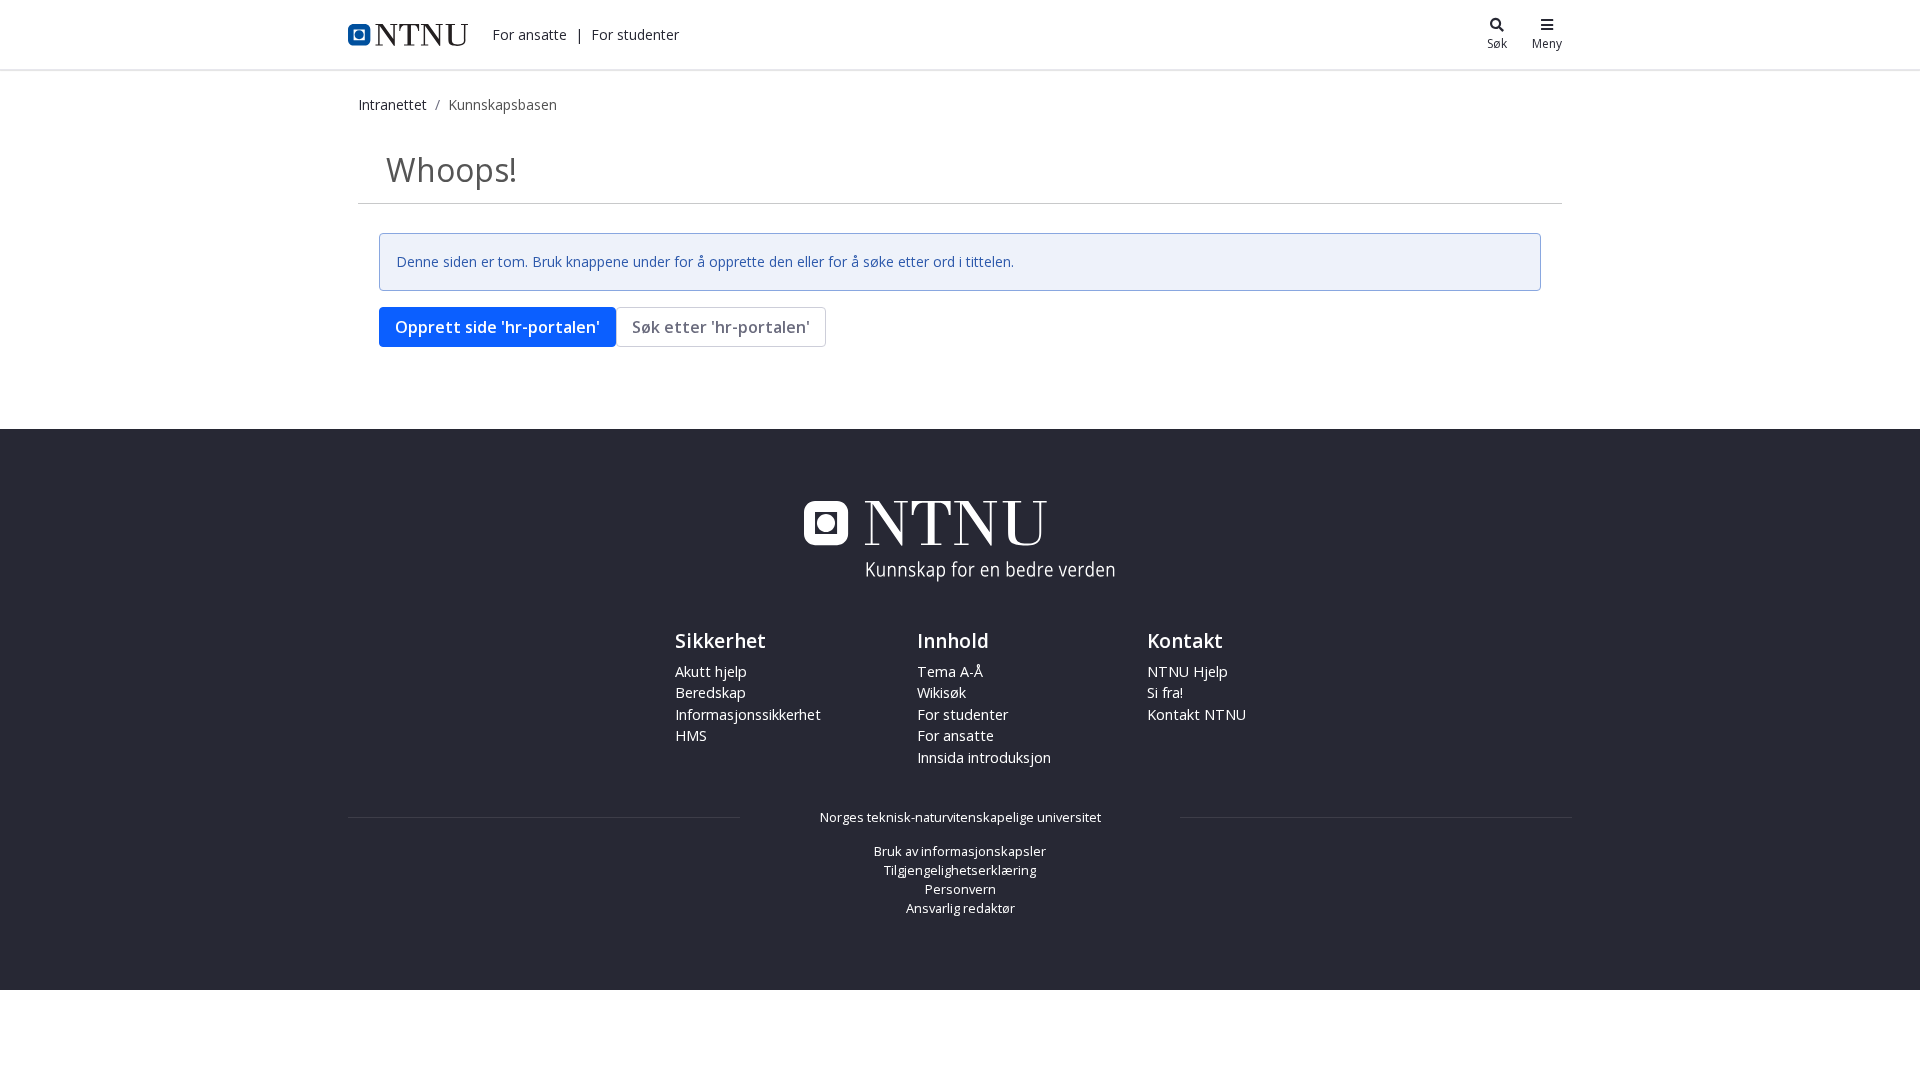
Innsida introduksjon (984, 757)
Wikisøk (941, 692)
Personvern (960, 889)
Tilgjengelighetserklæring (960, 870)
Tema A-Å (950, 671)
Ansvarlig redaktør (960, 908)
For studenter (962, 714)
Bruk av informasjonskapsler (960, 851)
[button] (529, 34)
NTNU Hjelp (1187, 671)
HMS (691, 735)
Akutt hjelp (711, 671)
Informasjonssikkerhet (748, 714)
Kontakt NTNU (1196, 714)
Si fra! (1165, 692)
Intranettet (392, 104)
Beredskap (710, 692)
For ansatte (955, 735)
